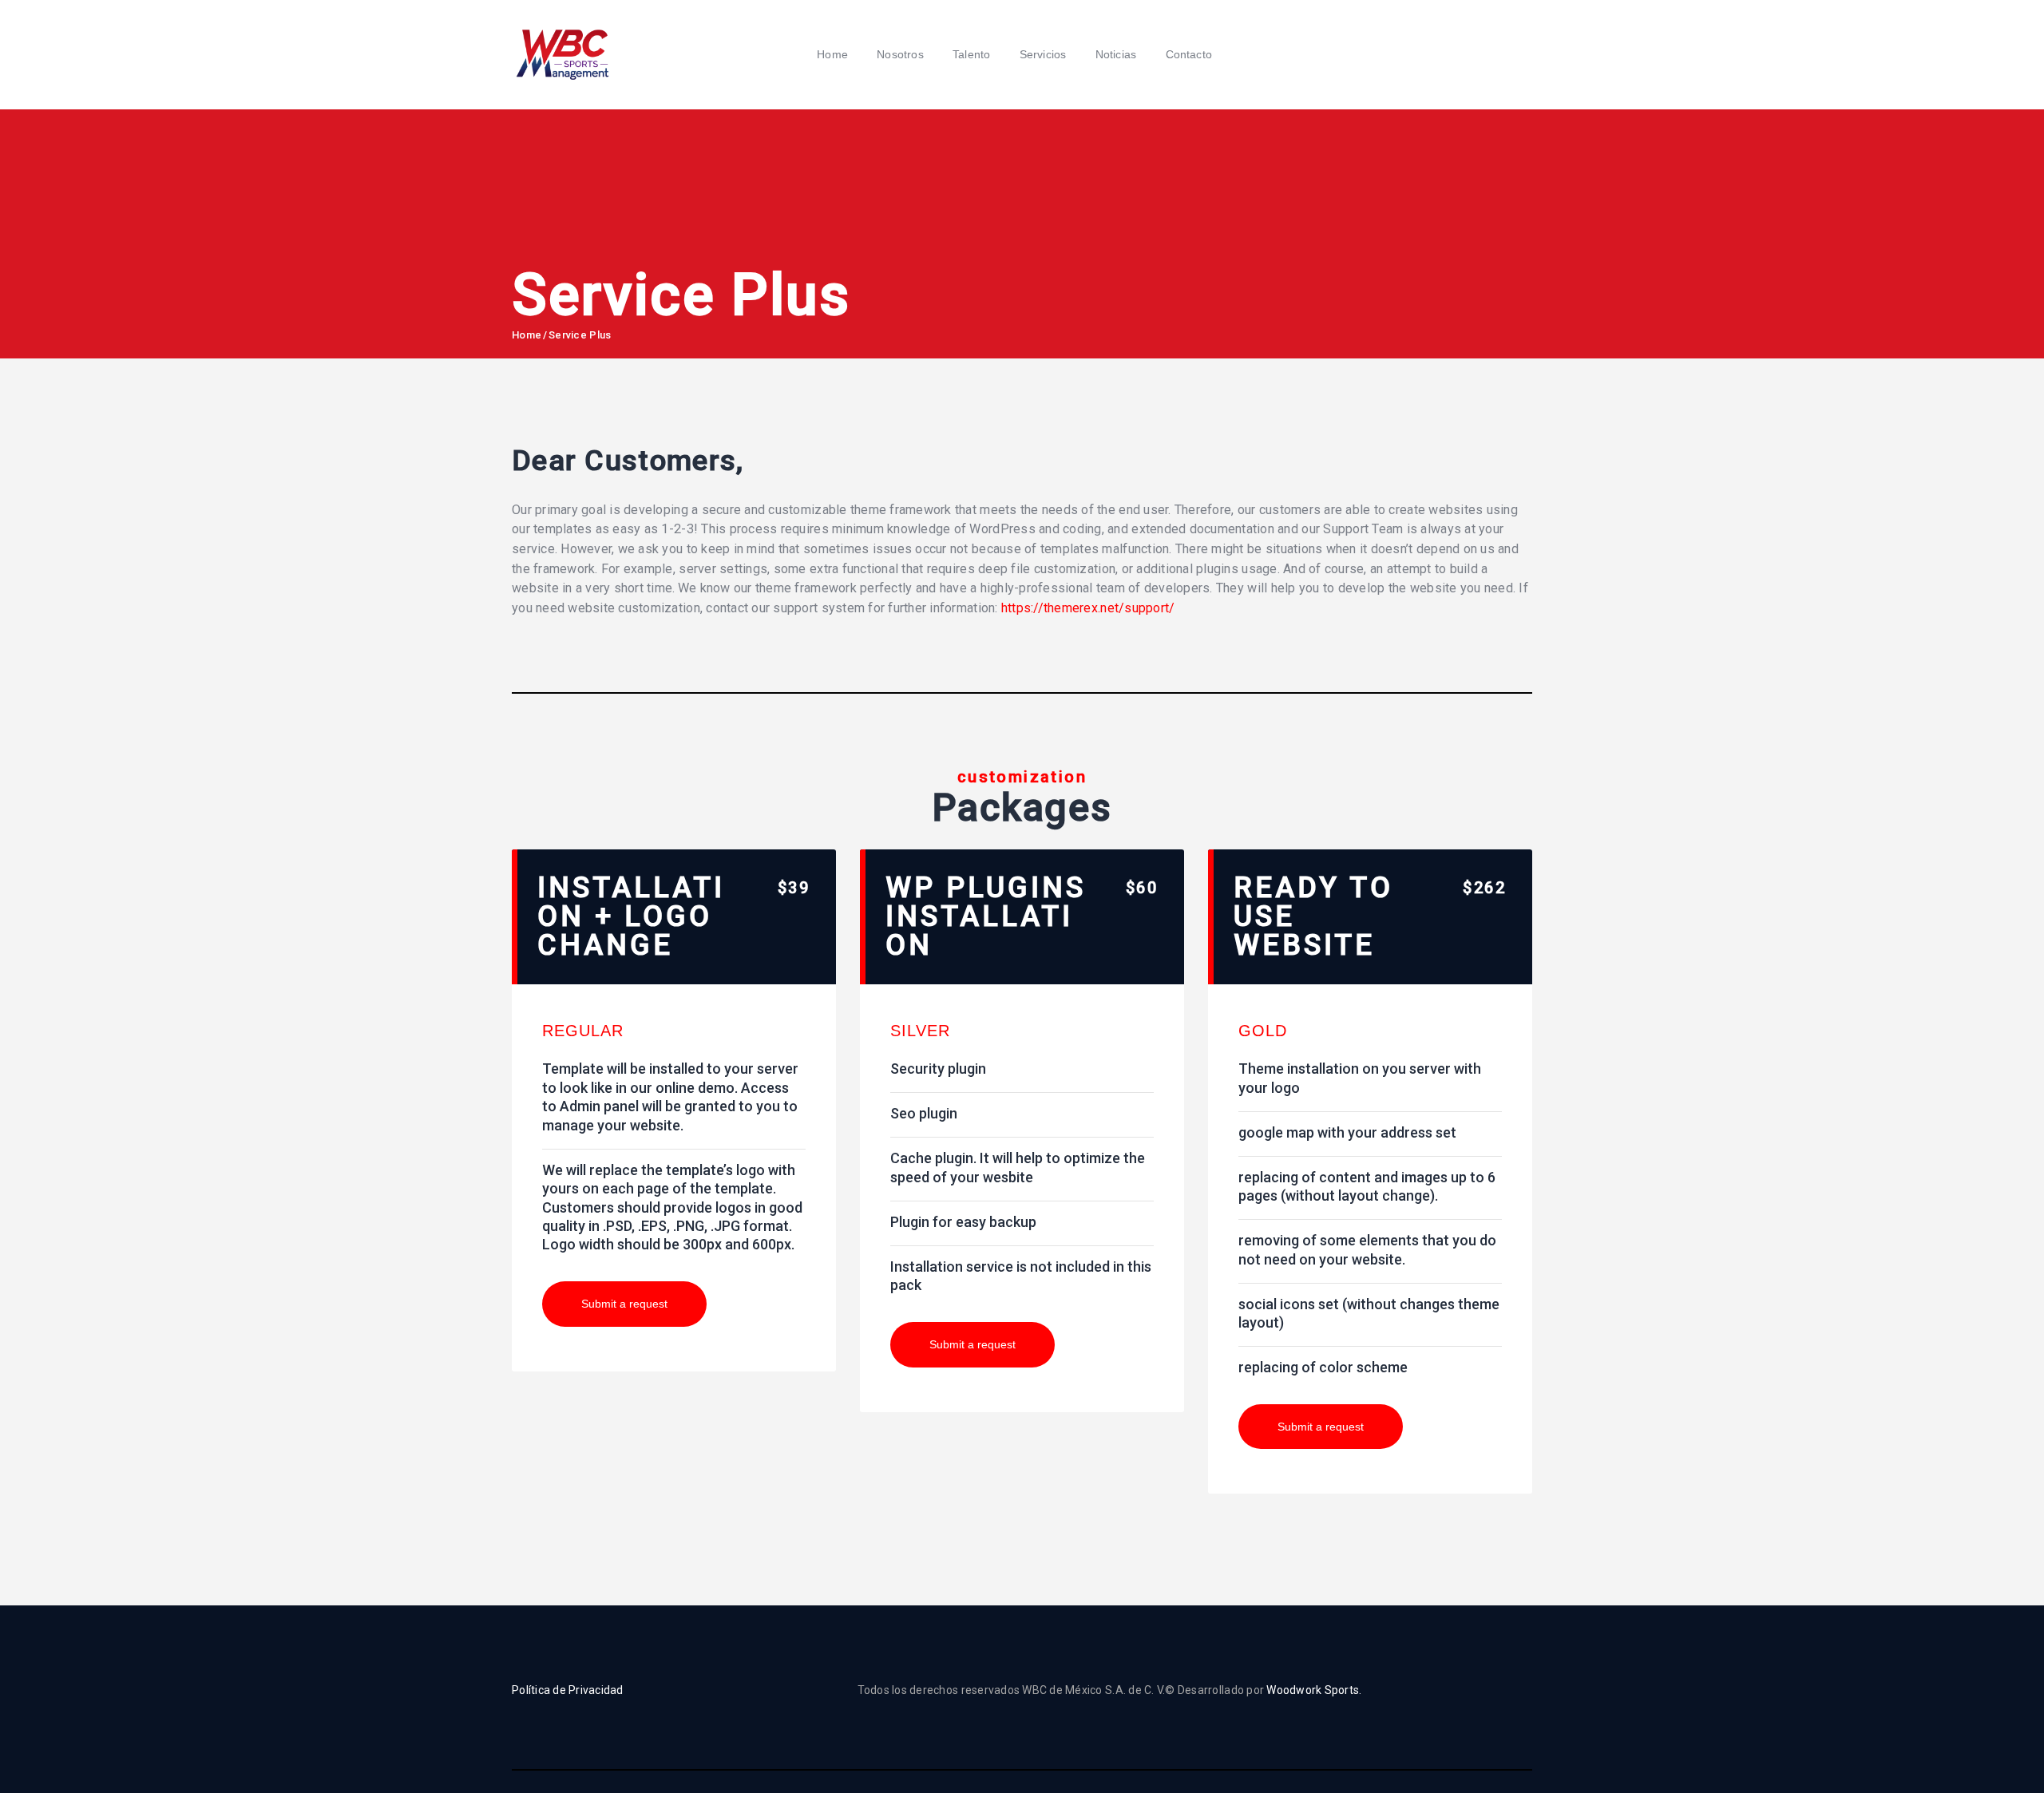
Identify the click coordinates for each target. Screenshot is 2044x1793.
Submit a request (624, 1304)
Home (527, 335)
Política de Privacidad (568, 1690)
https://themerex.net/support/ (1088, 608)
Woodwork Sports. (1314, 1690)
